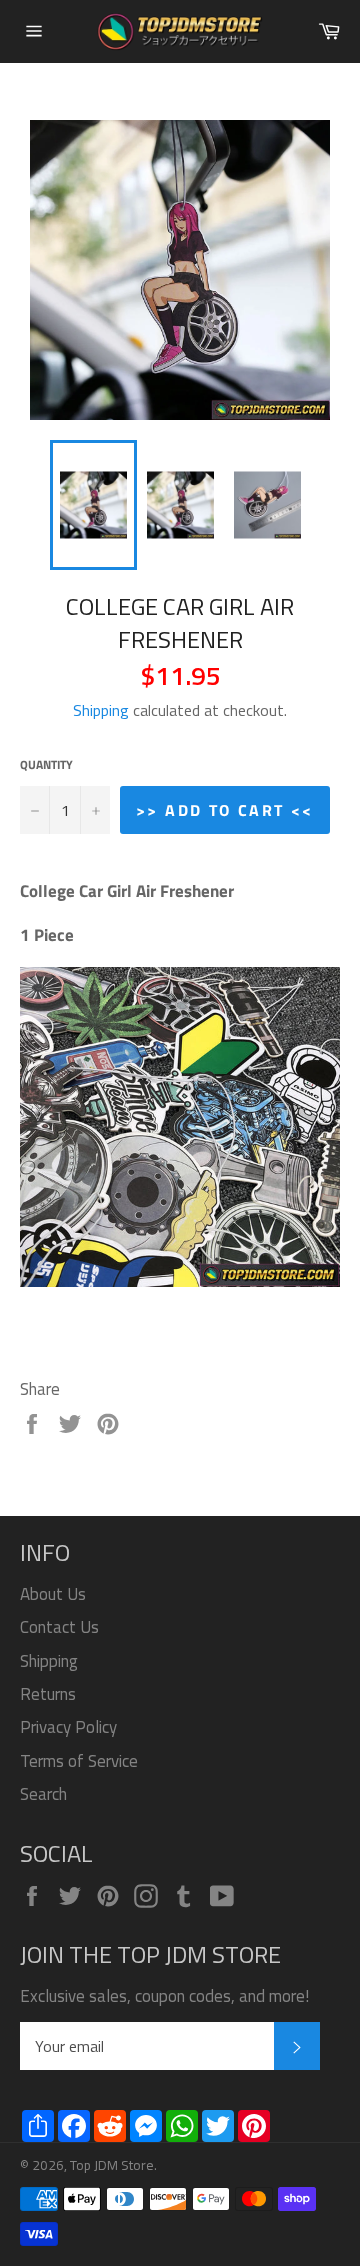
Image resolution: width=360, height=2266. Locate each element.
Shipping (101, 710)
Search (43, 1794)
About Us (53, 1594)
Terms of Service (79, 1761)
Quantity (46, 765)
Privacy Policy (68, 1727)
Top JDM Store (112, 2165)
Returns (48, 1694)
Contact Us (59, 1627)
